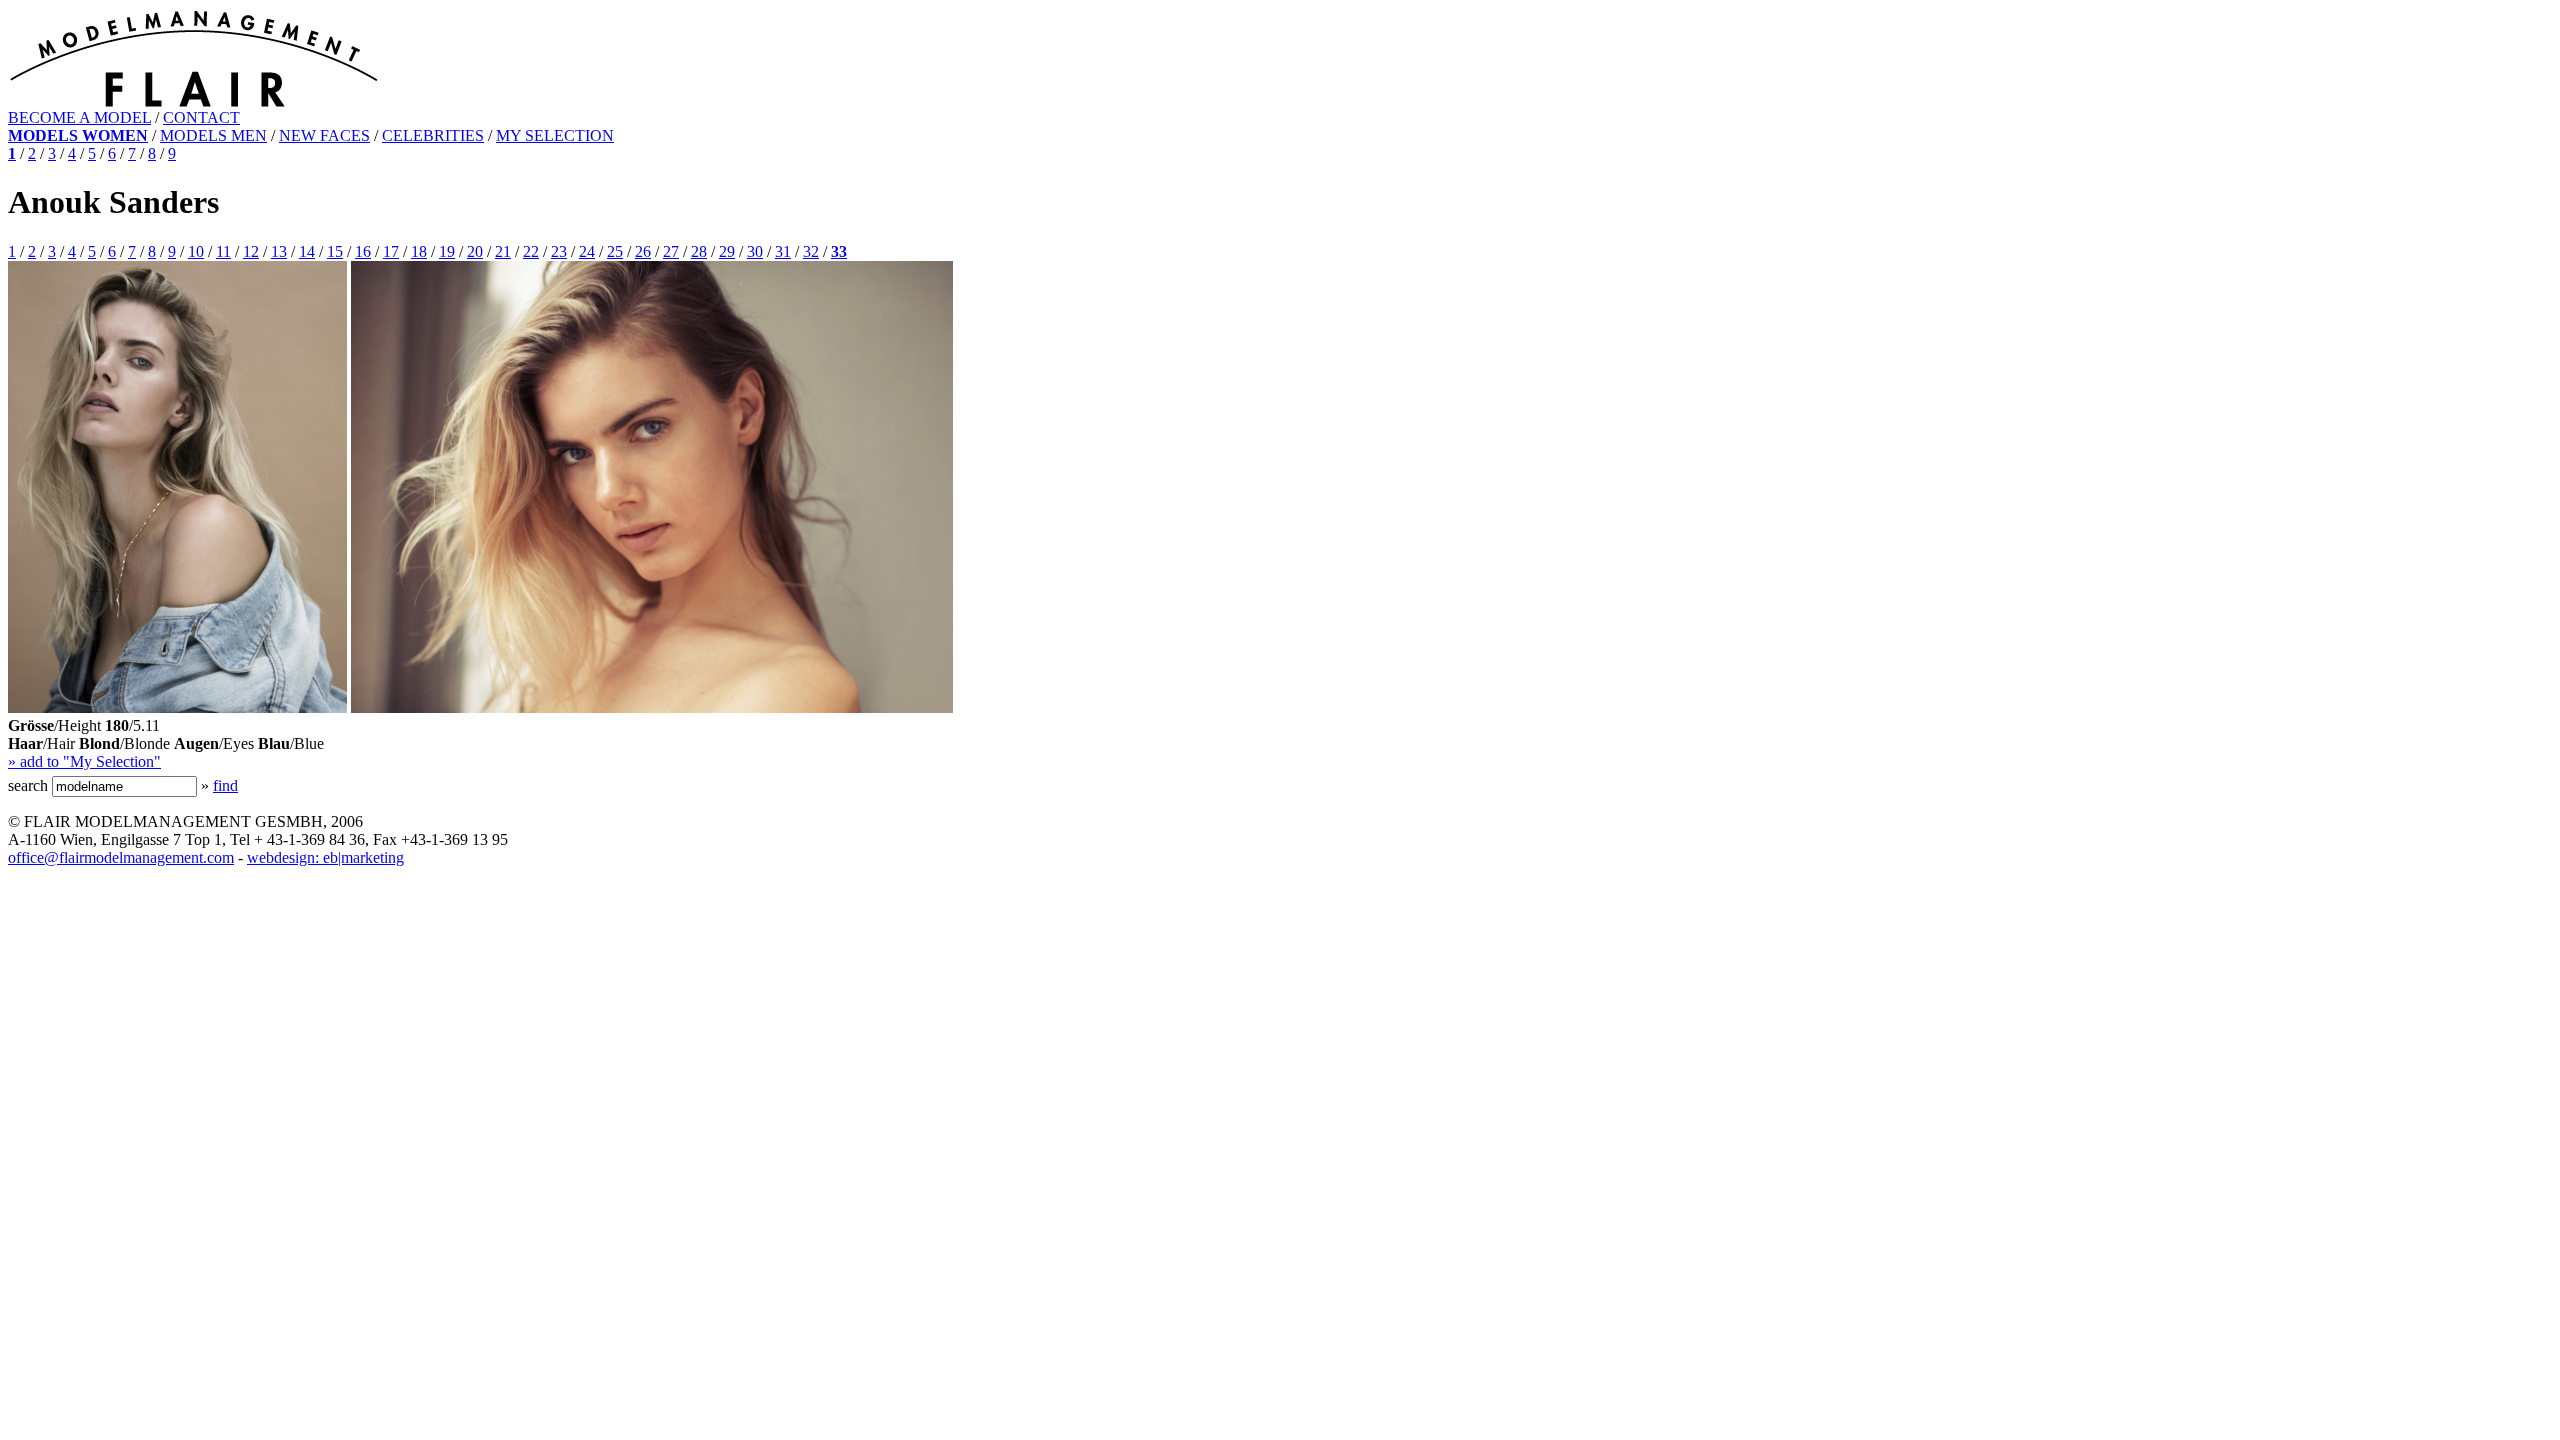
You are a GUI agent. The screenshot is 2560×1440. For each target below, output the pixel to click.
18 (419, 251)
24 (587, 251)
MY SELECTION (555, 135)
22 (531, 251)
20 (475, 251)
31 (783, 251)
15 (335, 251)
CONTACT (201, 117)
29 (727, 251)
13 (279, 251)
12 (251, 251)
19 (447, 251)
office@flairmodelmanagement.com (121, 857)
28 (699, 251)
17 (391, 251)
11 (223, 251)
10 (196, 251)
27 (671, 251)
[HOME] (193, 103)
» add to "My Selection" (84, 761)
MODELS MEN (213, 135)
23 (559, 251)
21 (503, 251)
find (225, 785)
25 (615, 251)
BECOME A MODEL (79, 117)
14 (307, 251)
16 (363, 251)
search (28, 785)
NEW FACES (324, 135)
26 (643, 251)
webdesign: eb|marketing (325, 857)
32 (811, 251)
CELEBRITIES (433, 135)
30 (755, 251)
